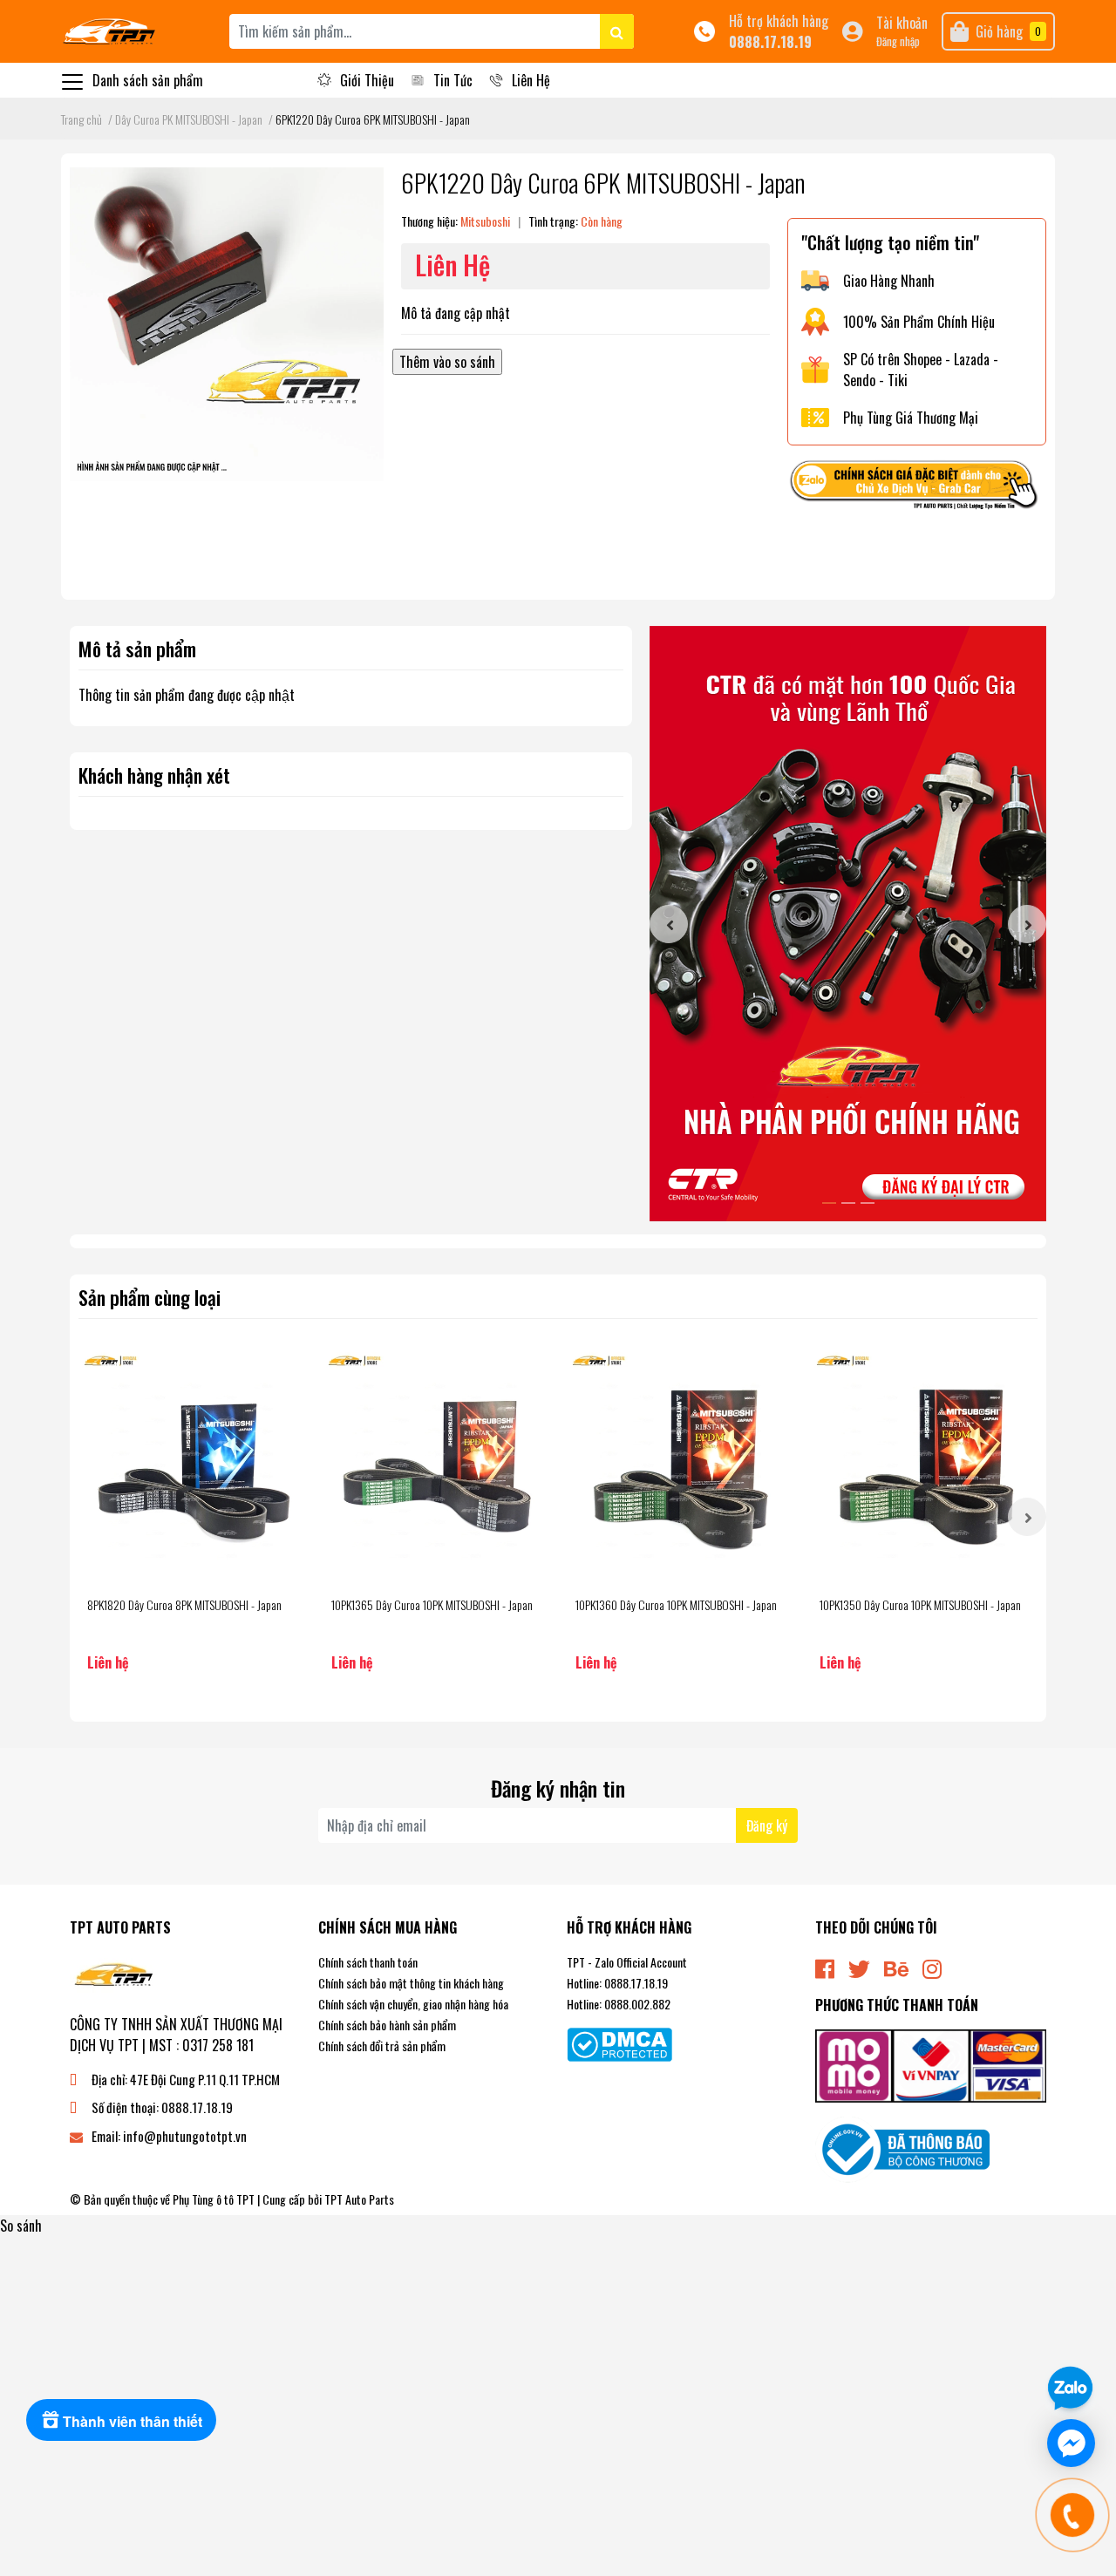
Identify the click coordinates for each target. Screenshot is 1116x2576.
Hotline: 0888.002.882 (619, 2004)
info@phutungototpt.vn (185, 2136)
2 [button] (848, 1203)
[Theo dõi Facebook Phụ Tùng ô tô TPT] (825, 1967)
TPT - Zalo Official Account (627, 1962)
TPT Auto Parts (359, 2199)
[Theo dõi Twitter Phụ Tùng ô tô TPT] (859, 1967)
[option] (848, 924)
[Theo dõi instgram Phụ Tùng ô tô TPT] (932, 1967)
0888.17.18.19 (770, 42)
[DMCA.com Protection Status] (619, 2042)
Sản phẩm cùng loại (150, 1297)
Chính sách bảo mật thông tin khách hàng (411, 1983)
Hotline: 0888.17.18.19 (617, 1983)
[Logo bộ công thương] (902, 2148)
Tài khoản (902, 23)
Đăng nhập (898, 41)
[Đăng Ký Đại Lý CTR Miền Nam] (848, 924)
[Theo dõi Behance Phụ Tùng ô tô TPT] (896, 1967)
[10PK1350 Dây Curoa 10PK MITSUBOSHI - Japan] (924, 1465)
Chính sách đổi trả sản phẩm (382, 2046)
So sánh (21, 2226)
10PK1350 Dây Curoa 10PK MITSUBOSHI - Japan (920, 1604)
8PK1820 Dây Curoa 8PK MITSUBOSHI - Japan (184, 1604)
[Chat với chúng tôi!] (1071, 2443)
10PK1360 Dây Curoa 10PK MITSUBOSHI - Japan (676, 1604)
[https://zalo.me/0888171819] (917, 487)
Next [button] (1027, 924)
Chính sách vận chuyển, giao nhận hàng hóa (413, 2004)
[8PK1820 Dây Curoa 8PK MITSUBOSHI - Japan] (192, 1465)
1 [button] (829, 1203)
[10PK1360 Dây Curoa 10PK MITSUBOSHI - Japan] (680, 1465)
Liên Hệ (531, 80)
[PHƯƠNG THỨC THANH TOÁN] (931, 2064)
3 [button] (868, 1203)
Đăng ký (767, 1825)
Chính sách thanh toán (368, 1962)
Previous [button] (669, 924)
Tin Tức (453, 80)
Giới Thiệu (367, 80)
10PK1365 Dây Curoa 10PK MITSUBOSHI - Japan (432, 1604)
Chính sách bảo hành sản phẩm (387, 2025)
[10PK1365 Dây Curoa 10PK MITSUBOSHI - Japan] (436, 1465)
